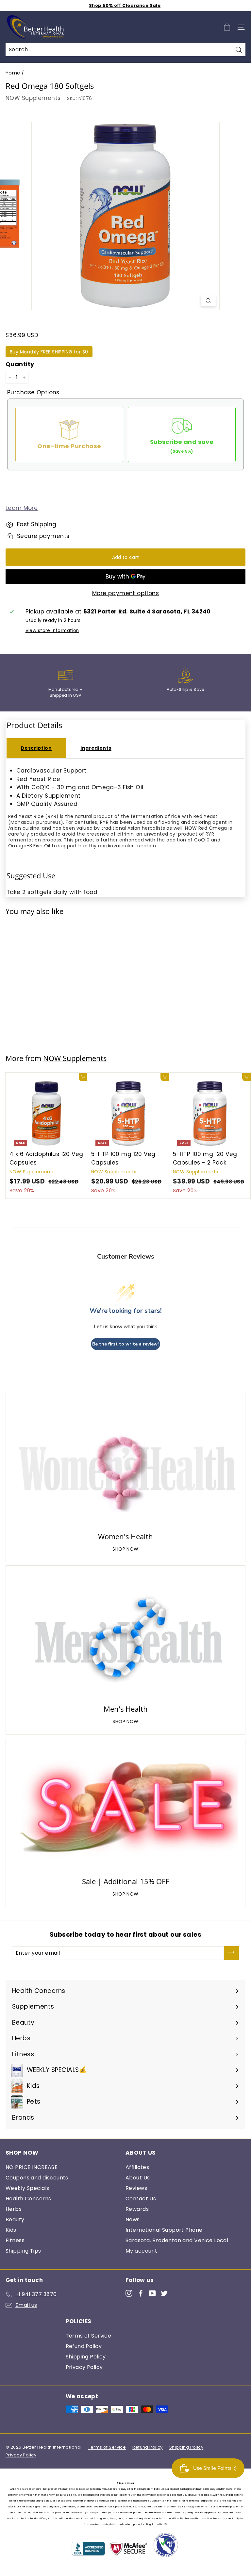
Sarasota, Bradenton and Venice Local (177, 2240)
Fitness (15, 2240)
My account (141, 2251)
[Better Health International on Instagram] (129, 2293)
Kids (11, 2230)
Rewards (137, 2209)
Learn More (22, 508)
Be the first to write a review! (125, 1344)
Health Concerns (28, 2199)
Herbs (14, 2209)
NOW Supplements (33, 98)
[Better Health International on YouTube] (152, 2293)
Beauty (15, 2219)
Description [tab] (36, 748)
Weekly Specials (27, 2188)
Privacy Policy (84, 2367)
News (133, 2219)
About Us (138, 2178)
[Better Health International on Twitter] (164, 2293)
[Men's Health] (125, 1636)
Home (13, 73)
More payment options (126, 593)
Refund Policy (84, 2346)
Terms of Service (89, 2336)
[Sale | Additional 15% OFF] (125, 1809)
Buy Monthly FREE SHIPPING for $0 (49, 352)
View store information (52, 631)
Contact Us (141, 2199)
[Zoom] (208, 301)
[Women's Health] (125, 1464)
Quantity (20, 364)
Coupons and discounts (37, 2178)
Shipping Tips (23, 2251)
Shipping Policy (86, 2357)
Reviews (136, 2188)
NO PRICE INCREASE (32, 2167)
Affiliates (137, 2167)
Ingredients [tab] (96, 748)
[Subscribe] (231, 1953)
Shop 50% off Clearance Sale (125, 5)
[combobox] (125, 50)
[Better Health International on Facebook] (141, 2293)
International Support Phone (164, 2230)
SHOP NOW (125, 1549)
